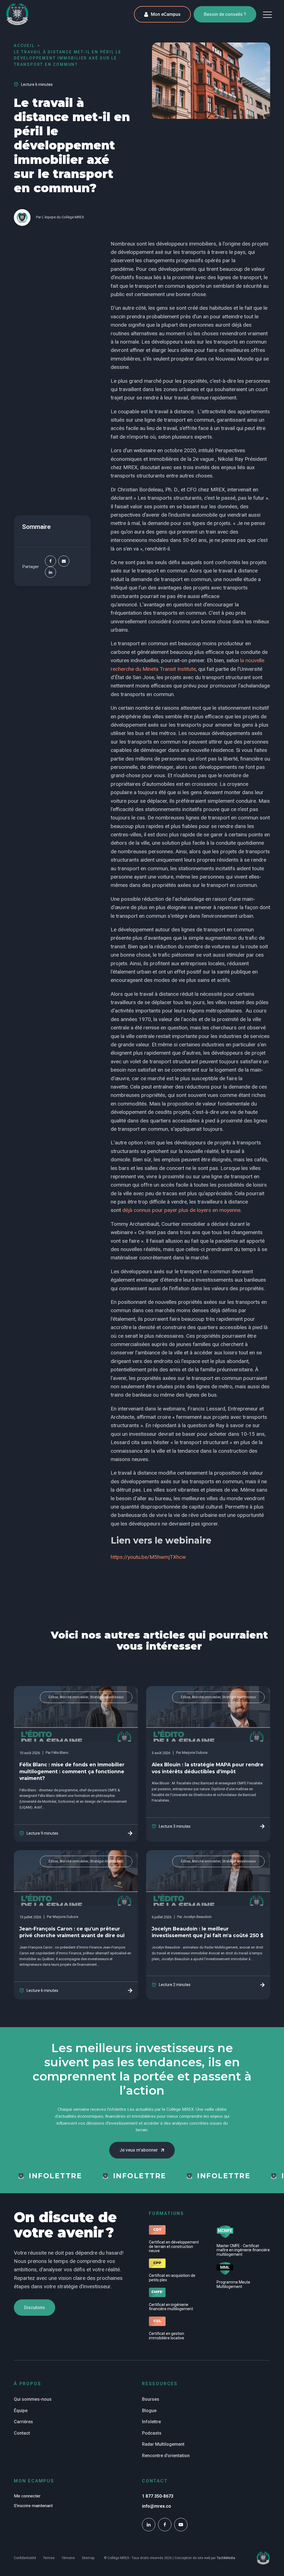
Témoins (68, 2558)
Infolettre (151, 2422)
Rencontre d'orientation (166, 2456)
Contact (22, 2433)
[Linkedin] (50, 572)
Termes (49, 2558)
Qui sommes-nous (33, 2399)
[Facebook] (50, 561)
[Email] (64, 561)
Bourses (151, 2399)
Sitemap (88, 2558)
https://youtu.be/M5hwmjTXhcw (148, 1557)
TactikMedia (226, 2558)
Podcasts (152, 2433)
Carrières (23, 2422)
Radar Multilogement (163, 2444)
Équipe (21, 2411)
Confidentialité (25, 2558)
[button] (267, 14)
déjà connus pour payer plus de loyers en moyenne (181, 1210)
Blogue (149, 2411)
